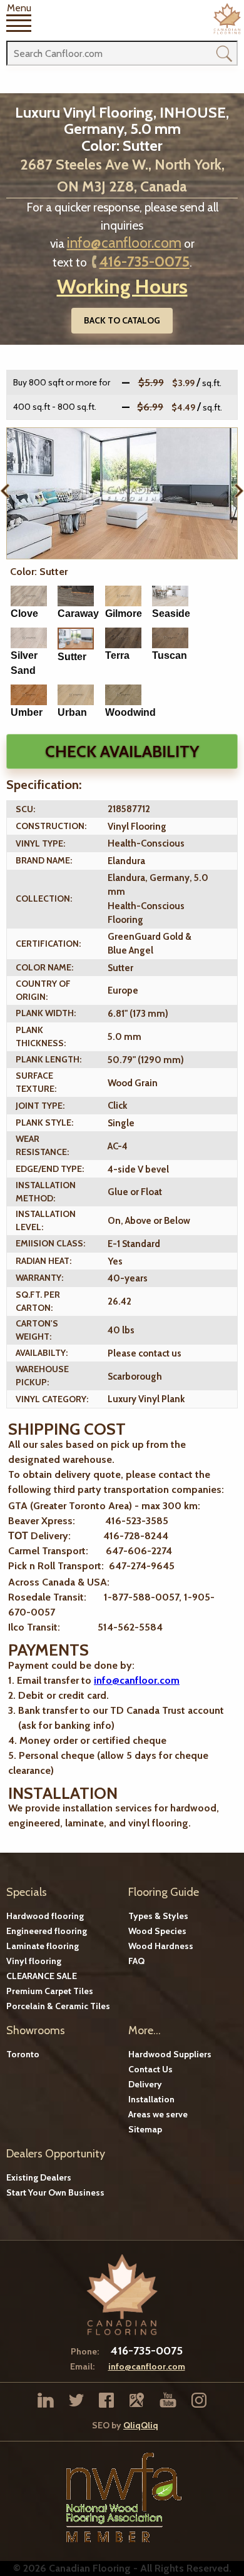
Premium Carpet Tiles (50, 1991)
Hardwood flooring (45, 1916)
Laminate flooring (43, 1946)
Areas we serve (158, 2114)
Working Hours (122, 286)
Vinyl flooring (34, 1961)
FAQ (136, 1961)
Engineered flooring (47, 1931)
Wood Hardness (161, 1946)
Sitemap (145, 2129)
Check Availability (122, 751)
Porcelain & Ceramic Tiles (58, 2006)
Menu (19, 8)
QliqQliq (141, 2425)
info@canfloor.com (124, 243)
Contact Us (150, 2069)
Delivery (145, 2084)
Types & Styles (158, 1916)
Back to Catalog (122, 320)
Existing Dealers (39, 2177)
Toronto (23, 2054)
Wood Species (157, 1931)
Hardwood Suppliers (170, 2054)
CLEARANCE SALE (42, 1976)
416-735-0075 (145, 262)
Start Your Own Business (55, 2192)
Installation (151, 2099)
